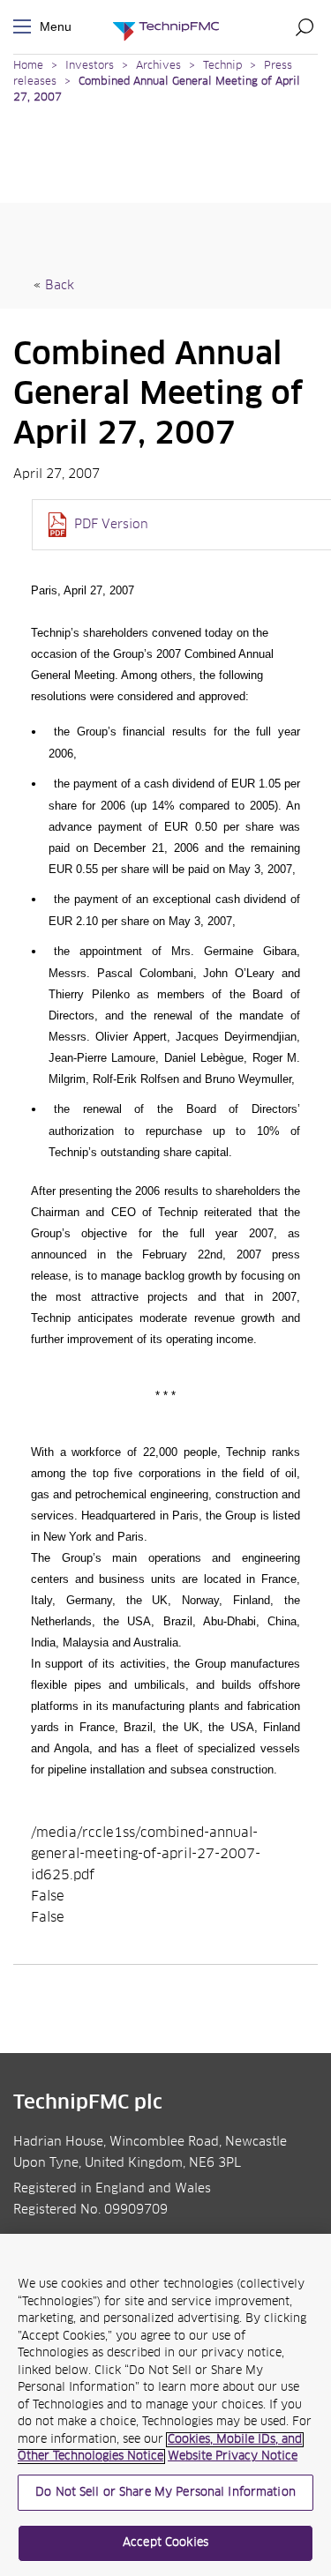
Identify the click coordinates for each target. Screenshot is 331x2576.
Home (28, 66)
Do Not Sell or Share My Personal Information (165, 2493)
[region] (165, 2405)
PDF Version (111, 525)
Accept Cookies (165, 2543)
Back (60, 286)
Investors (90, 66)
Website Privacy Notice (233, 2457)
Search (305, 26)
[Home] (166, 27)
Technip (222, 66)
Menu (26, 27)
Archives (158, 66)
